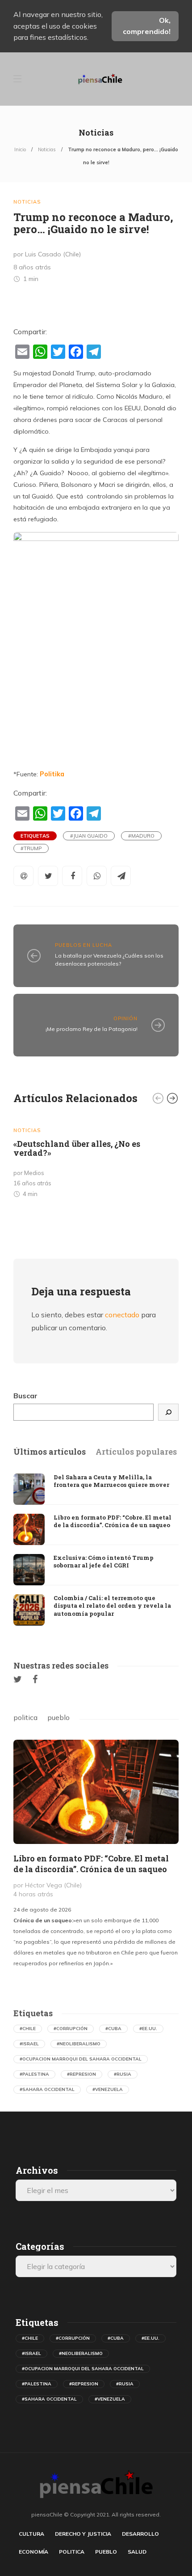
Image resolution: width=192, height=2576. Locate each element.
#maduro (141, 836)
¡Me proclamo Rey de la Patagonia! (92, 1029)
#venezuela (108, 2089)
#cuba (113, 2029)
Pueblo (106, 2552)
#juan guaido (89, 836)
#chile (28, 2029)
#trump (31, 848)
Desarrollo (140, 2534)
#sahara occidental (47, 2089)
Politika (52, 774)
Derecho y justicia (83, 2534)
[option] (96, 1159)
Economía (33, 2552)
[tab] (50, 1452)
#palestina (34, 2074)
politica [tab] (25, 1717)
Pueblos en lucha (83, 945)
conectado (122, 1315)
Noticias (47, 149)
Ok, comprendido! (147, 26)
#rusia (123, 2074)
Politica (72, 2552)
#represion (81, 2074)
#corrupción (71, 2029)
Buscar (25, 1396)
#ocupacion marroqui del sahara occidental (81, 2059)
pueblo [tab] (58, 1717)
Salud (137, 2552)
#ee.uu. (148, 2029)
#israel (29, 2044)
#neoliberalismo (79, 2044)
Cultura (31, 2534)
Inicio (20, 149)
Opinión (125, 1018)
